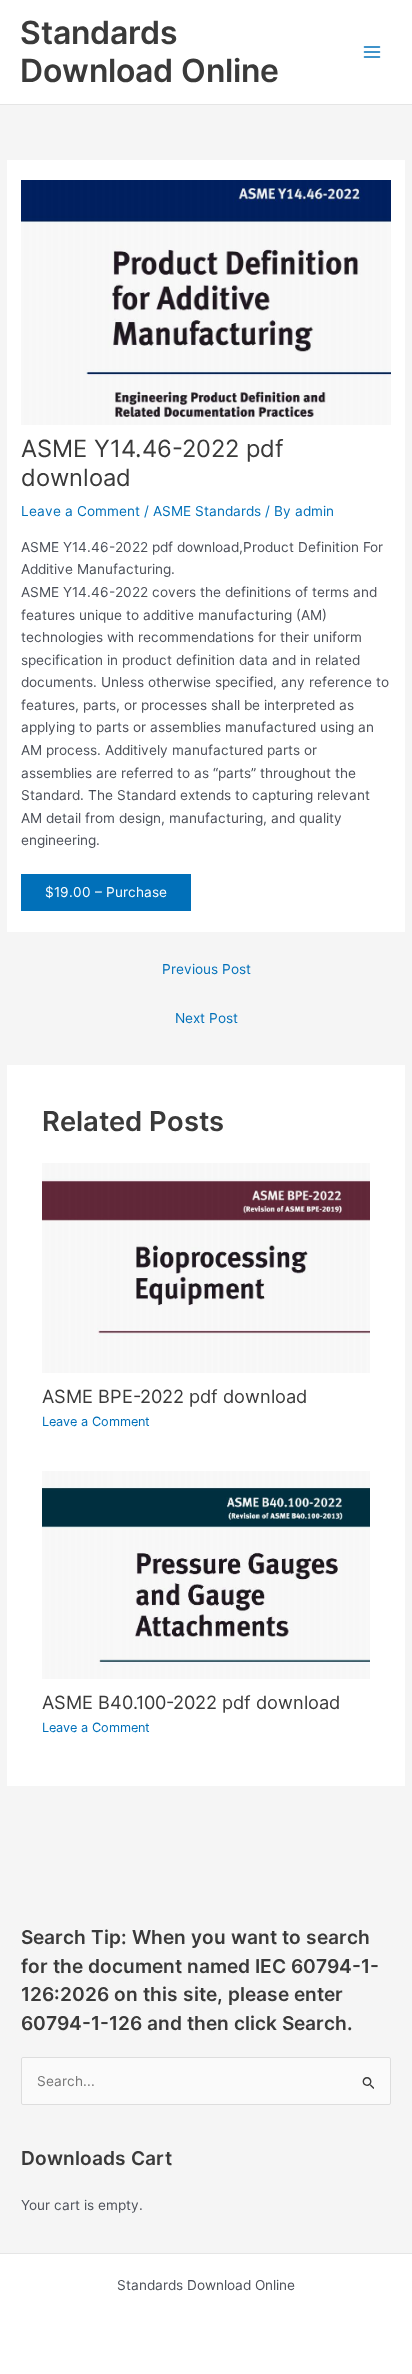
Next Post (206, 1018)
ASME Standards (207, 511)
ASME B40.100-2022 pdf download (191, 1702)
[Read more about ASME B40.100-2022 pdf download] (206, 1574)
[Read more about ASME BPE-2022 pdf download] (206, 1267)
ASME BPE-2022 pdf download (174, 1396)
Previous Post (206, 969)
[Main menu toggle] (372, 52)
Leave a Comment (80, 511)
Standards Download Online (149, 51)
